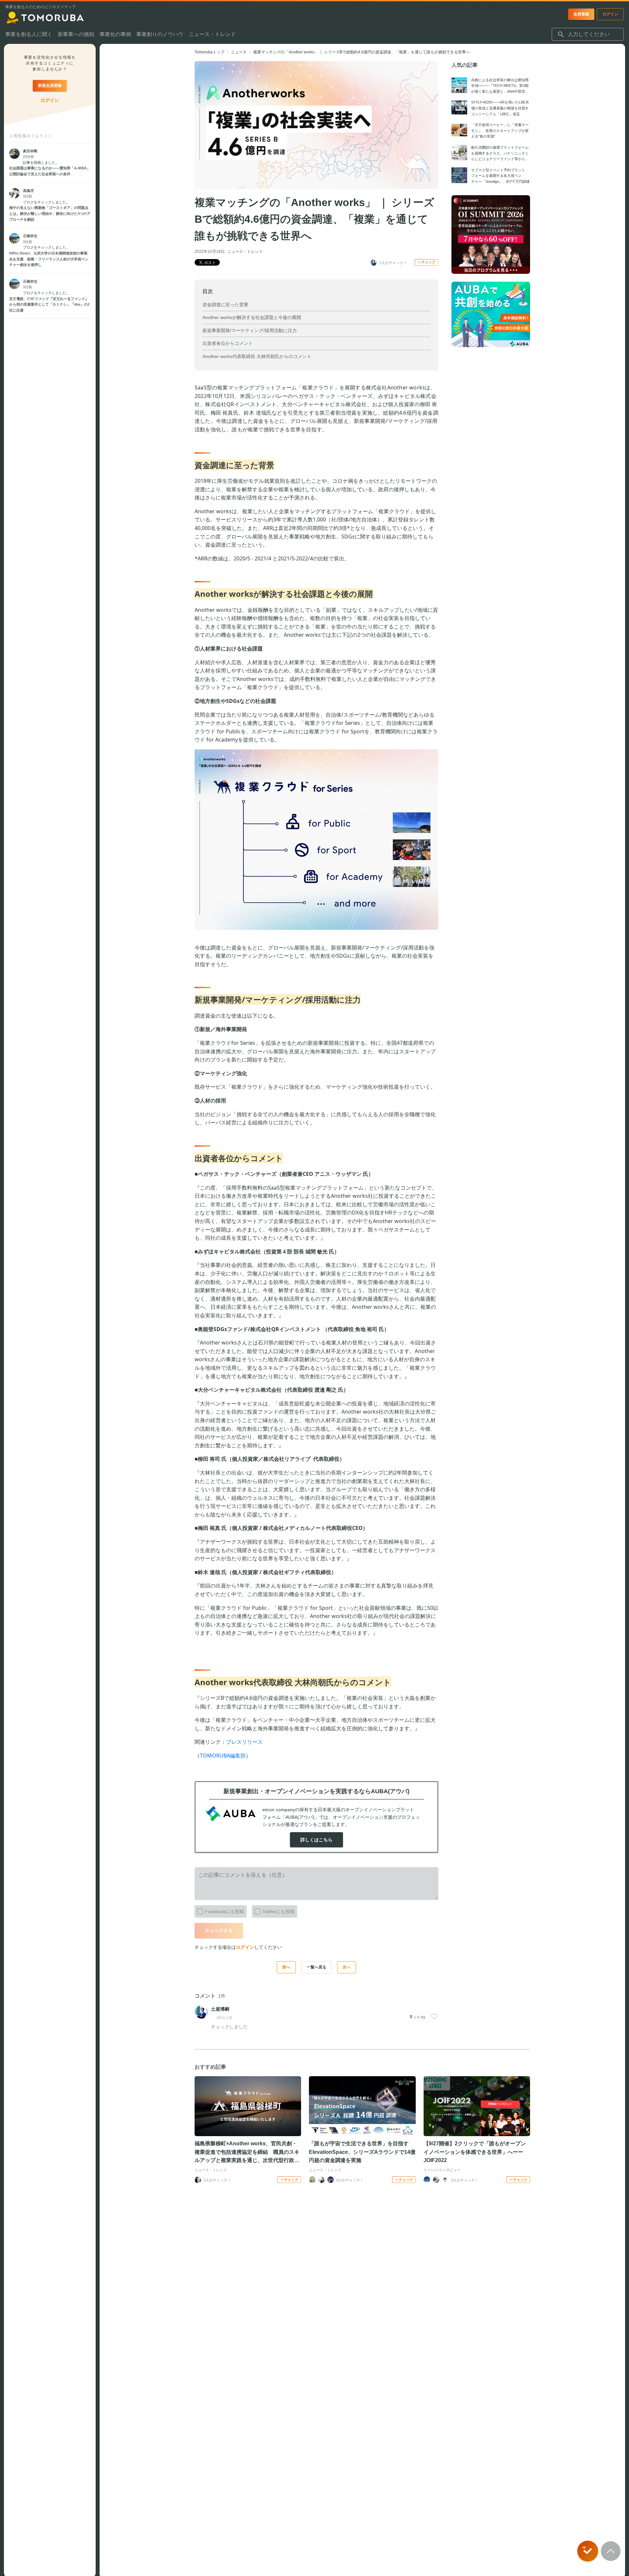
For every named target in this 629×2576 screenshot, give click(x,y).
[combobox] (588, 34)
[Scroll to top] (611, 2551)
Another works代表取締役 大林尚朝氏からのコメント (257, 356)
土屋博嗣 (220, 2009)
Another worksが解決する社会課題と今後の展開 (252, 317)
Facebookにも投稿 (225, 1911)
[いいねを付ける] (434, 2017)
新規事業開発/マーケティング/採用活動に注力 (250, 330)
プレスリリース (244, 1742)
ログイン (245, 1947)
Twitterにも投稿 (278, 1911)
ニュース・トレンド (245, 252)
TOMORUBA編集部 (223, 1756)
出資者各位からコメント (228, 343)
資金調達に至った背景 (225, 305)
